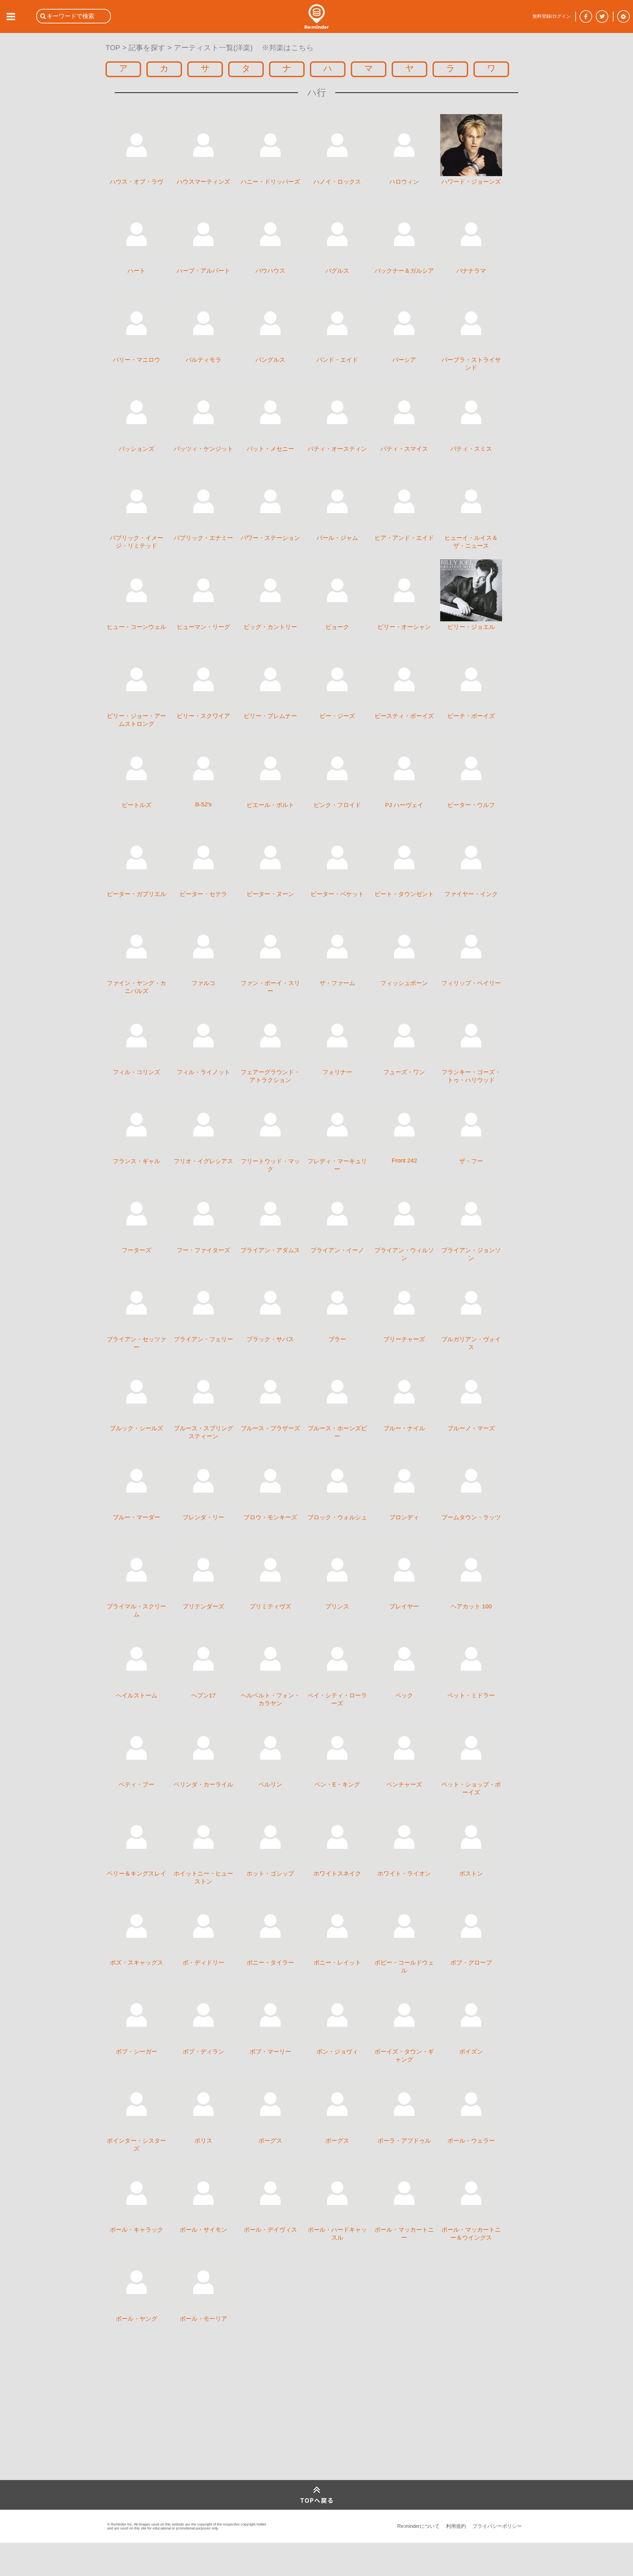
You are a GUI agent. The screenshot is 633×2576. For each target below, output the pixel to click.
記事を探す (147, 48)
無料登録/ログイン (552, 16)
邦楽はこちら (291, 48)
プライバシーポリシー (497, 2526)
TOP (113, 48)
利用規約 (456, 2526)
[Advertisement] (155, 2431)
